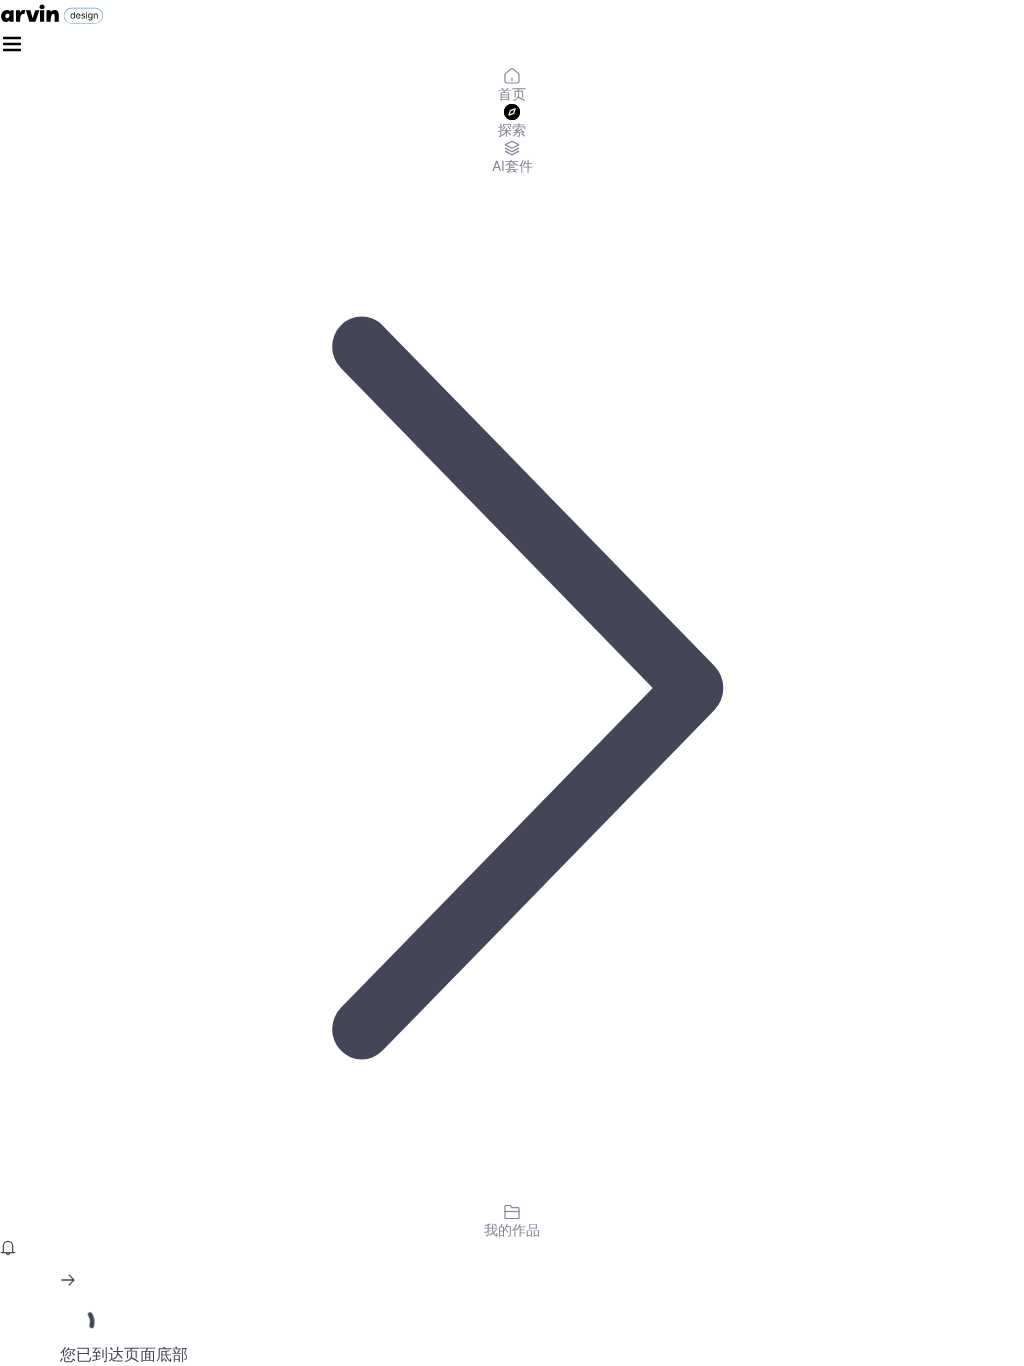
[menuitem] (512, 86)
